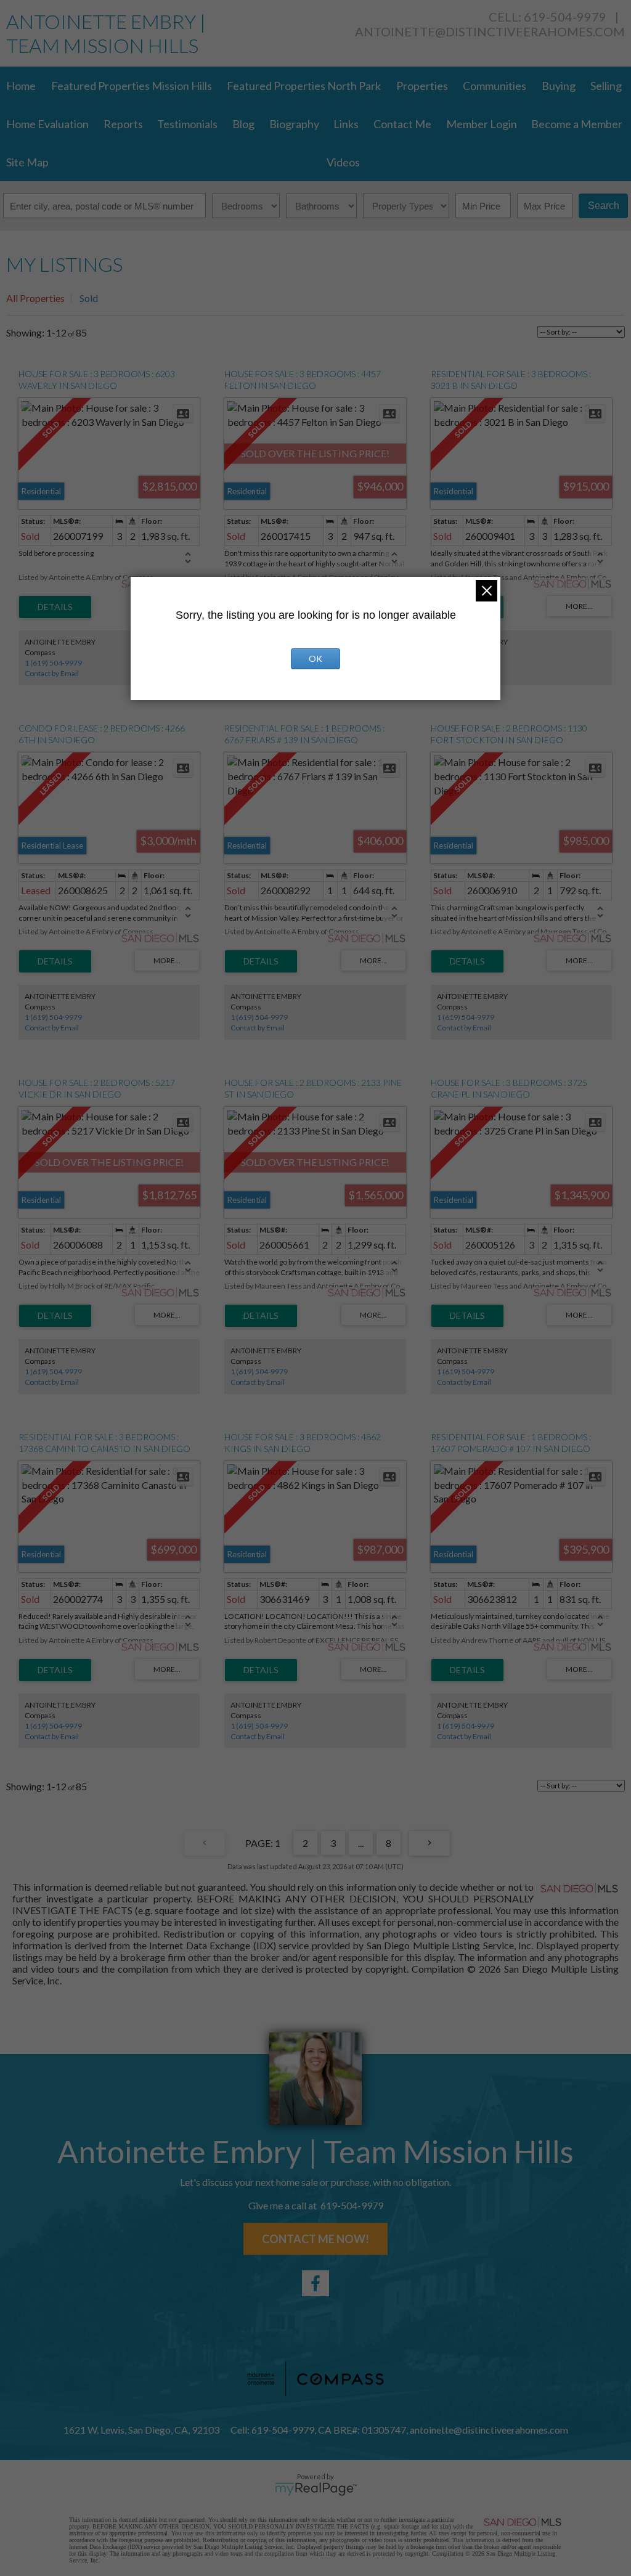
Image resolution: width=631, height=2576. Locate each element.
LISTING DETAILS (55, 607)
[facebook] (315, 2283)
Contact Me (402, 124)
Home (21, 86)
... (361, 1843)
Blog (243, 124)
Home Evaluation (47, 124)
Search (604, 206)
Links (346, 124)
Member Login (482, 124)
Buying (559, 86)
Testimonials (187, 124)
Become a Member (577, 124)
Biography (294, 124)
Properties (422, 86)
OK (315, 658)
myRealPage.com (316, 2489)
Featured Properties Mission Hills (132, 86)
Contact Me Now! (315, 2239)
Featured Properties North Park (304, 86)
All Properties (35, 298)
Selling (606, 86)
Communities (495, 86)
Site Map (27, 162)
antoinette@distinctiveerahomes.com (490, 31)
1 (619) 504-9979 (53, 663)
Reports (123, 124)
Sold (89, 298)
